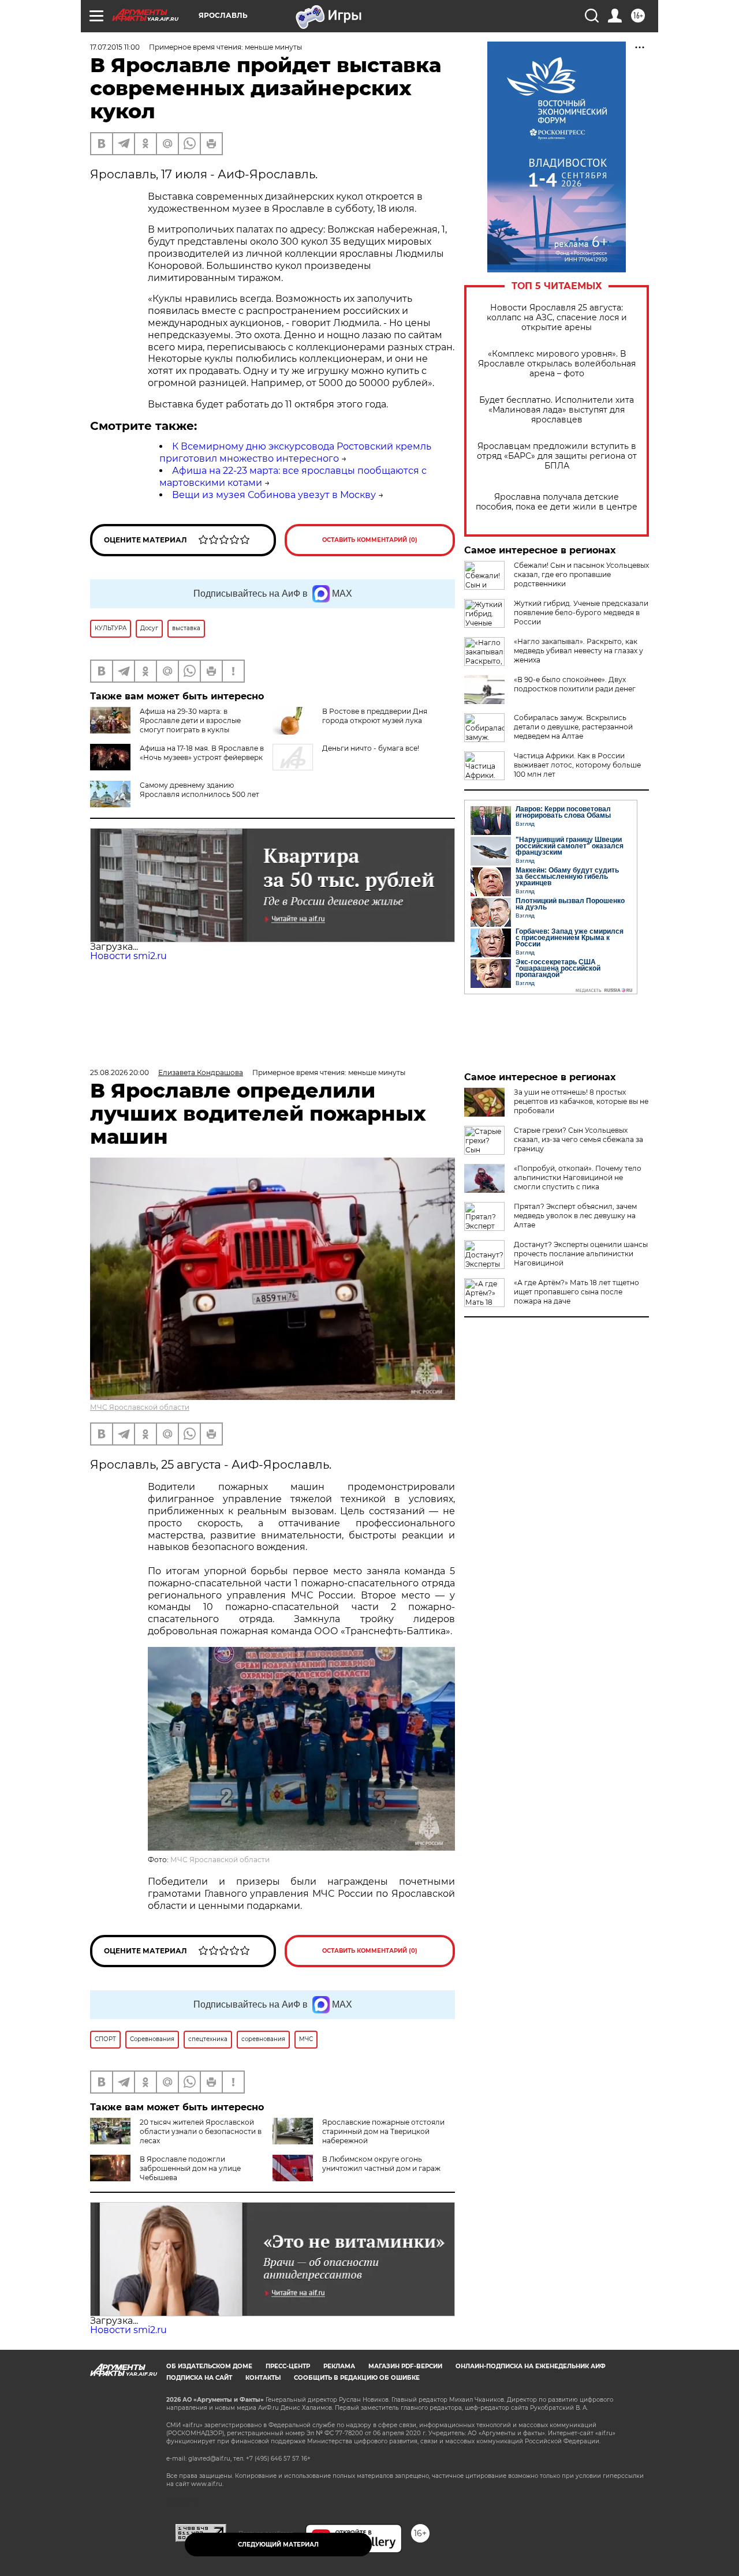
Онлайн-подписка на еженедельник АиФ (531, 2366)
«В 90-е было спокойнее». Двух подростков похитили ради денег (575, 684)
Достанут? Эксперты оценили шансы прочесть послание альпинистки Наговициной (581, 1254)
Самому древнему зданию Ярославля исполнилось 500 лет (199, 790)
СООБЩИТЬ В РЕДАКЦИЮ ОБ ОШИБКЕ (357, 2378)
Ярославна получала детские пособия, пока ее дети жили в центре (557, 502)
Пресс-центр (288, 2366)
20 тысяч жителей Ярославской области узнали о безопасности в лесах (201, 2131)
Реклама (339, 2366)
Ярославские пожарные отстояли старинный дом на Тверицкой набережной (383, 2131)
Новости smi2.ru (128, 956)
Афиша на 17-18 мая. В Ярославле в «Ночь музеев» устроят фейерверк (202, 753)
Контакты (263, 2378)
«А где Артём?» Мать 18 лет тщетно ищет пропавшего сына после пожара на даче (576, 1292)
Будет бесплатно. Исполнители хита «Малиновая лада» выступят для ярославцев (557, 410)
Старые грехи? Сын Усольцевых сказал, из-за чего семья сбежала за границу (578, 1139)
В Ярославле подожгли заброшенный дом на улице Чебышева (190, 2168)
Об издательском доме (209, 2366)
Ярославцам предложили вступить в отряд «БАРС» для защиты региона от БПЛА (557, 456)
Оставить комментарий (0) (370, 540)
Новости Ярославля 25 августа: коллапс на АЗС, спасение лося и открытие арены (557, 318)
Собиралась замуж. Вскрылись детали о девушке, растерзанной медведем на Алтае (573, 727)
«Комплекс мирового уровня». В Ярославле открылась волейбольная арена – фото (557, 364)
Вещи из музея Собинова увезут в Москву (274, 495)
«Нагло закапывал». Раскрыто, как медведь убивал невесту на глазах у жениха (578, 651)
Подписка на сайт (199, 2378)
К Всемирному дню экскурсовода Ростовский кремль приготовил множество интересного (295, 452)
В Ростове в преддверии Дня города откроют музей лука (375, 716)
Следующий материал (278, 2545)
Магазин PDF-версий (405, 2366)
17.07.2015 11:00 (115, 47)
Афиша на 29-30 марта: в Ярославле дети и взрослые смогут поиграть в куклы (190, 720)
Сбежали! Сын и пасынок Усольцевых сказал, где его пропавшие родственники (581, 574)
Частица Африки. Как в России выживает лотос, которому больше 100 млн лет (577, 765)
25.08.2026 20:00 (120, 1072)
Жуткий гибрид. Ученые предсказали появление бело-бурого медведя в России (581, 613)
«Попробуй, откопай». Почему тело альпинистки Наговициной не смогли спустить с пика (578, 1177)
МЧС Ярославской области (140, 1407)
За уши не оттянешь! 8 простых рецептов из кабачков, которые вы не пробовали (581, 1101)
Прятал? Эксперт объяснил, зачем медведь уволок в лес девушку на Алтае (575, 1216)
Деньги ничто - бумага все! (371, 748)
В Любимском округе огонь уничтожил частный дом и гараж (381, 2164)
